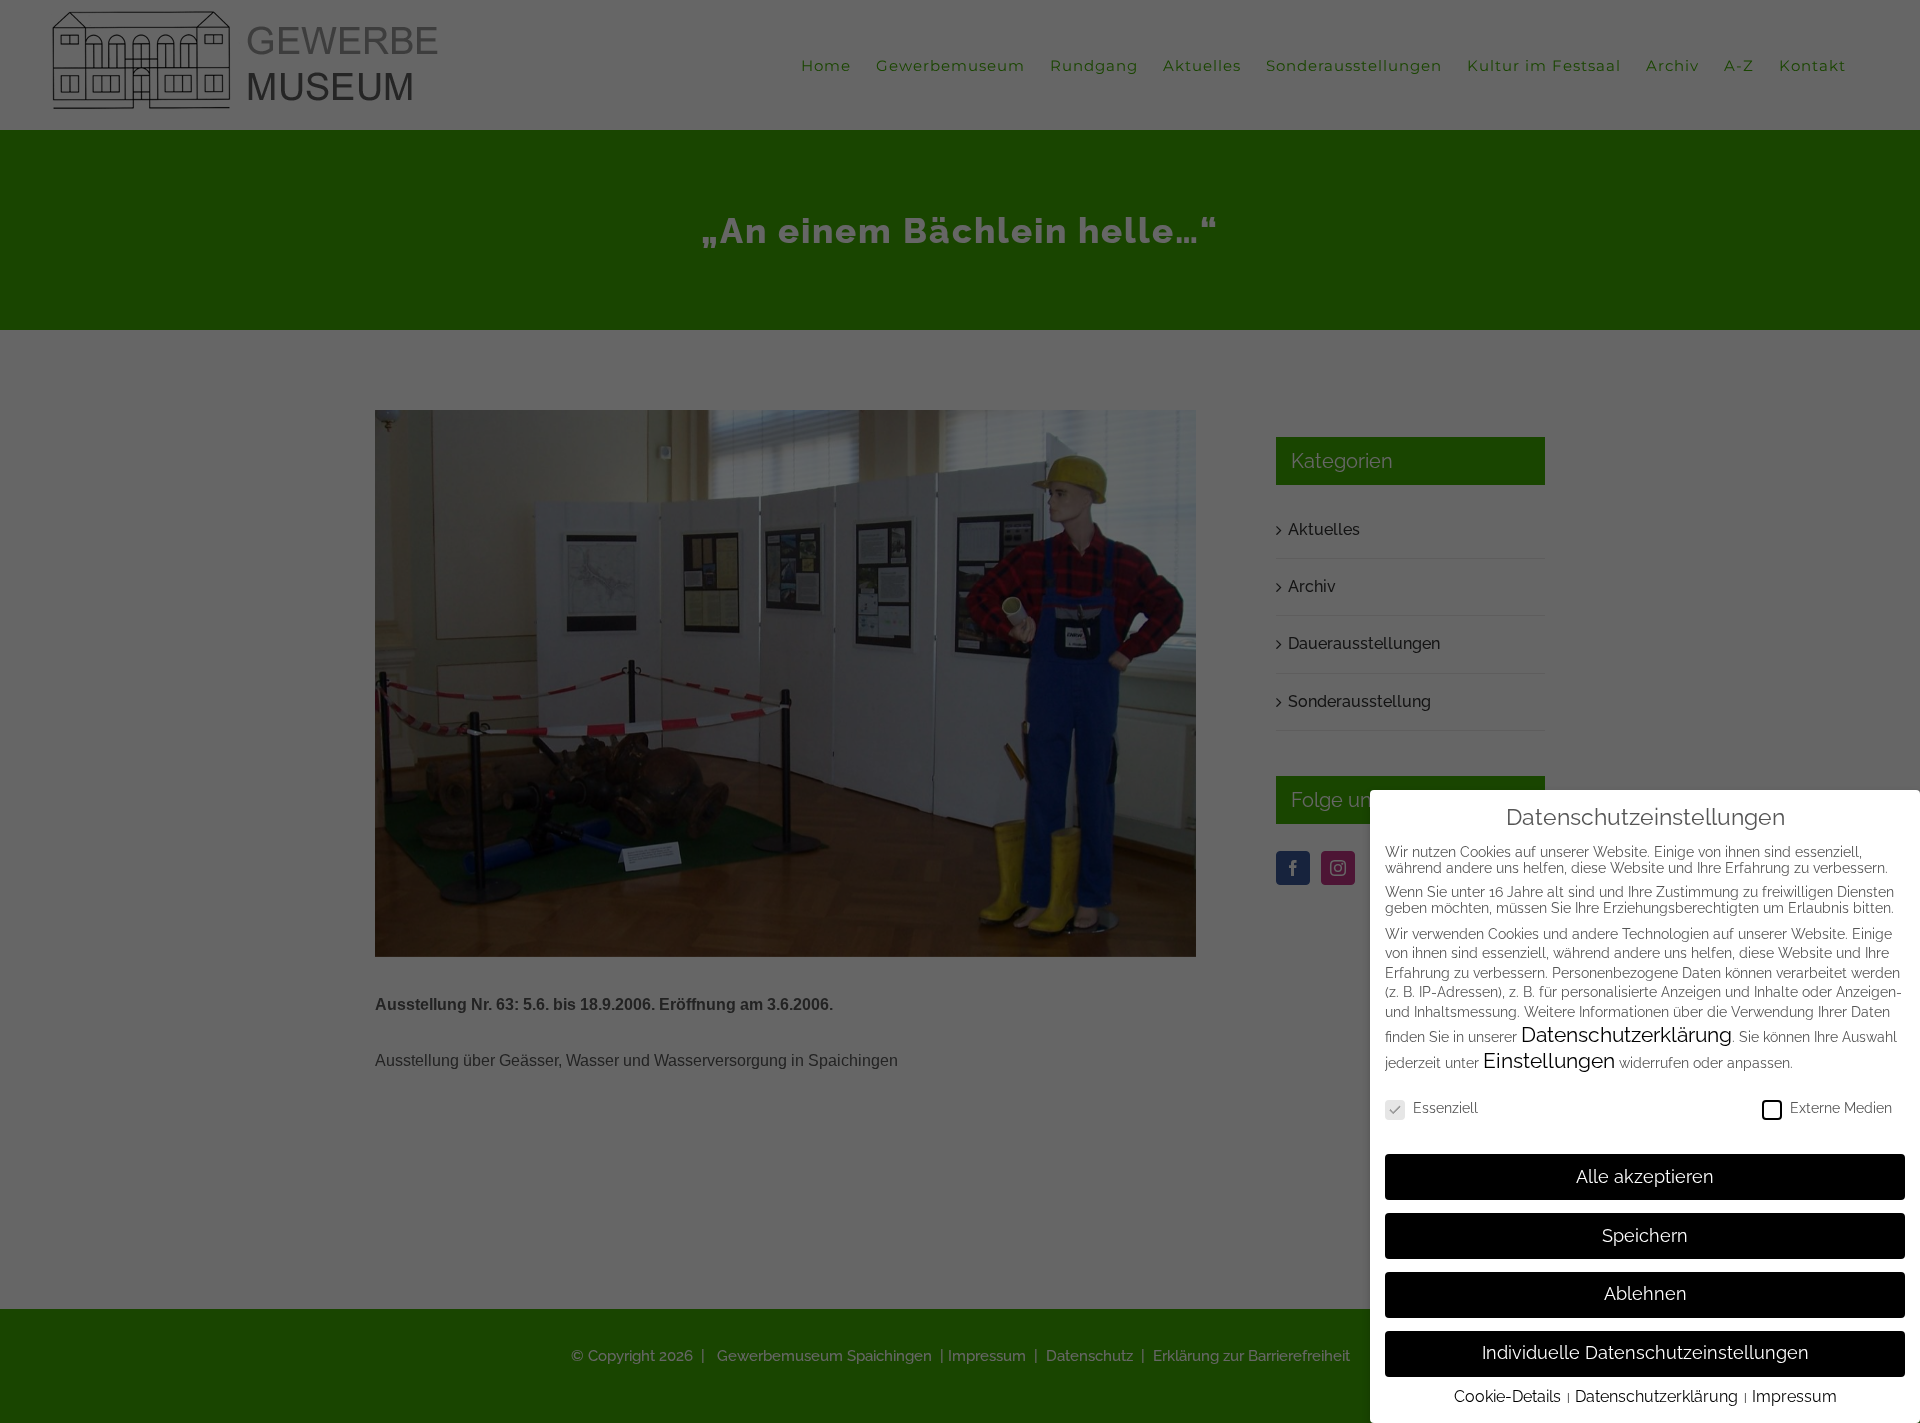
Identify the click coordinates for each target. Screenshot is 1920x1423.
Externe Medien (1841, 1108)
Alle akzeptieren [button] (1645, 1177)
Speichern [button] (1645, 1236)
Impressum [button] (1794, 1396)
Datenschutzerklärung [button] (1658, 1396)
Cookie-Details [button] (1509, 1396)
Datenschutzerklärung (1626, 1034)
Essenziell (1445, 1108)
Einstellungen (1549, 1060)
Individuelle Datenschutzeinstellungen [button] (1645, 1353)
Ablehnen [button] (1645, 1294)
